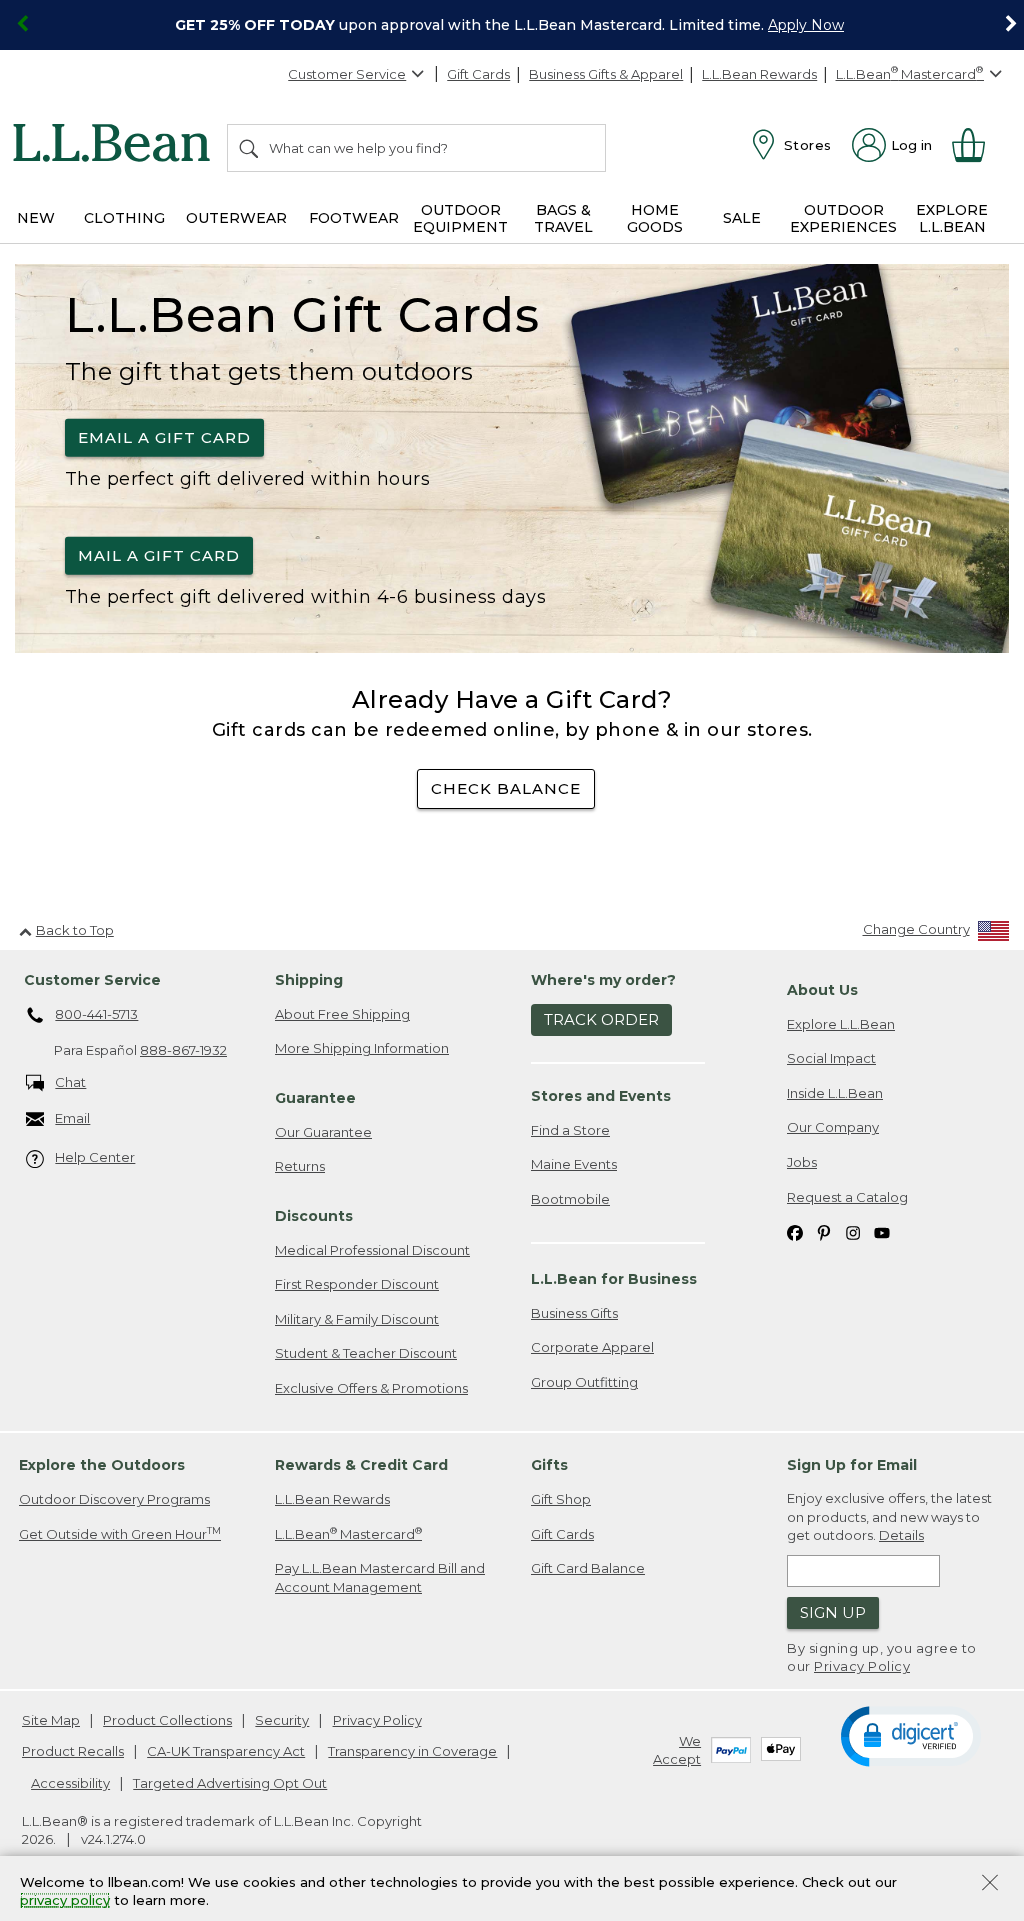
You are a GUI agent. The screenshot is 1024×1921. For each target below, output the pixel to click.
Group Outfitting (584, 1382)
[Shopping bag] (977, 145)
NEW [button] (36, 218)
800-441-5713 (96, 1014)
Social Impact (831, 1058)
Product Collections (167, 1720)
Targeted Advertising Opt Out (230, 1783)
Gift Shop (561, 1499)
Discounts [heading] (314, 1216)
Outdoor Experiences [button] (843, 218)
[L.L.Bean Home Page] (116, 146)
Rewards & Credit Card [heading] (361, 1465)
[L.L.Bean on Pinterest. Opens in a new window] (824, 1231)
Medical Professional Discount (372, 1250)
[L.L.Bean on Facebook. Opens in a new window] (795, 1231)
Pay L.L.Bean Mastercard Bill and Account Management (380, 1577)
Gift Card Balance (588, 1568)
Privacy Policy (862, 1666)
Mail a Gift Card (159, 555)
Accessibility (70, 1783)
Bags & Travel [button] (563, 218)
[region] (512, 25)
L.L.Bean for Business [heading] (614, 1279)
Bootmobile (570, 1199)
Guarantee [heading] (315, 1098)
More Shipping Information (362, 1048)
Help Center (95, 1157)
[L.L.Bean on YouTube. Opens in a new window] (882, 1231)
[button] (910, 1735)
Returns (300, 1166)
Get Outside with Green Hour (120, 1533)
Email (72, 1118)
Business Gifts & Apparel (606, 74)
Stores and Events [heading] (601, 1096)
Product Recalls (73, 1751)
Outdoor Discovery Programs (114, 1499)
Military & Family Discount (357, 1319)
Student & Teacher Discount (366, 1353)
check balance (506, 788)
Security (282, 1720)
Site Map (51, 1720)
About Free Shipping (342, 1014)
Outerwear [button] (236, 218)
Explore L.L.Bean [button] (952, 218)
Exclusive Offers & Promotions (371, 1388)
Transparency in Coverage (412, 1751)
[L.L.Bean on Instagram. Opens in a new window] (853, 1231)
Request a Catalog (847, 1197)
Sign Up (833, 1612)
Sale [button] (742, 218)
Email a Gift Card (164, 436)
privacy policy (65, 1901)
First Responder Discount (357, 1284)
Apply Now (806, 25)
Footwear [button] (354, 218)
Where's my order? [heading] (603, 980)
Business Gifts (574, 1313)
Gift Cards (478, 74)
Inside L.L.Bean (835, 1093)
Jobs (802, 1162)
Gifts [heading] (549, 1465)
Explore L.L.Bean (841, 1024)
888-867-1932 (183, 1050)
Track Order (601, 1019)
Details (901, 1535)
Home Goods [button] (655, 218)
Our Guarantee (323, 1132)
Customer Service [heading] (92, 980)
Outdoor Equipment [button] (460, 218)
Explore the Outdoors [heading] (102, 1465)
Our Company (833, 1127)
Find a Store (570, 1130)
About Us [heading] (822, 990)
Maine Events (574, 1164)
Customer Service (347, 74)
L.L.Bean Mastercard (348, 1533)
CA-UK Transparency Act (226, 1751)
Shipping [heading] (309, 980)
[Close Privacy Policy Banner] (990, 1884)
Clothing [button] (124, 218)
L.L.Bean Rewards (759, 74)
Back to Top (75, 930)
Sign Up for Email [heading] (852, 1465)
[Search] (250, 148)
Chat (70, 1082)
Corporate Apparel (592, 1347)
